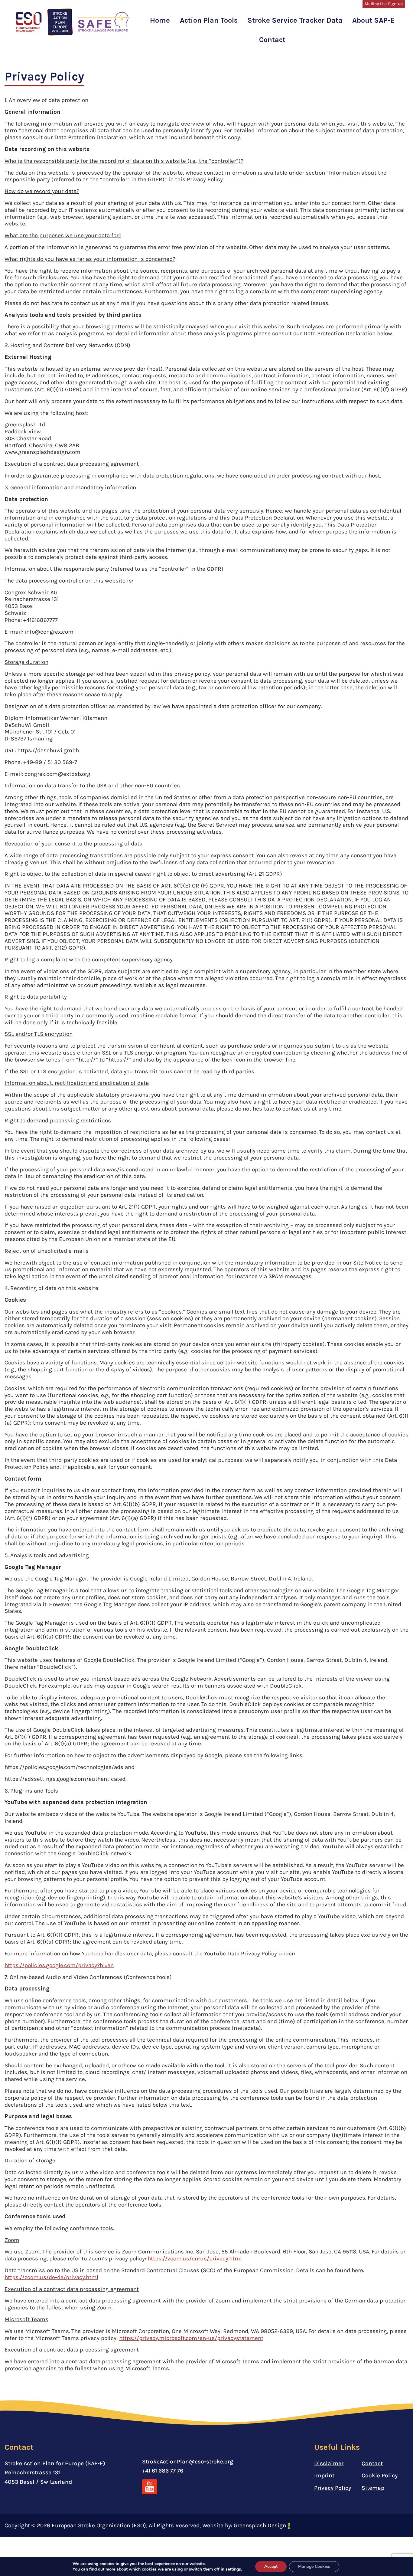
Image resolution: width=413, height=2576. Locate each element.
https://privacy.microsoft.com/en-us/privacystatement (191, 2338)
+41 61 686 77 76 (163, 2471)
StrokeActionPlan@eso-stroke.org (188, 2462)
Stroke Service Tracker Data (295, 20)
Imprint (324, 2476)
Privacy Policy (333, 2488)
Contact (272, 40)
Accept (271, 2566)
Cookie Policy (380, 2476)
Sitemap (373, 2488)
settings (233, 2569)
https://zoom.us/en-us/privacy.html (195, 2259)
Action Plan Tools (209, 20)
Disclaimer (329, 2463)
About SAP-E (373, 20)
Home (160, 20)
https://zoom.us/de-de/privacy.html (51, 2277)
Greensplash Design (261, 2525)
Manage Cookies (314, 2566)
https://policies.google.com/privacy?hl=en (59, 1965)
